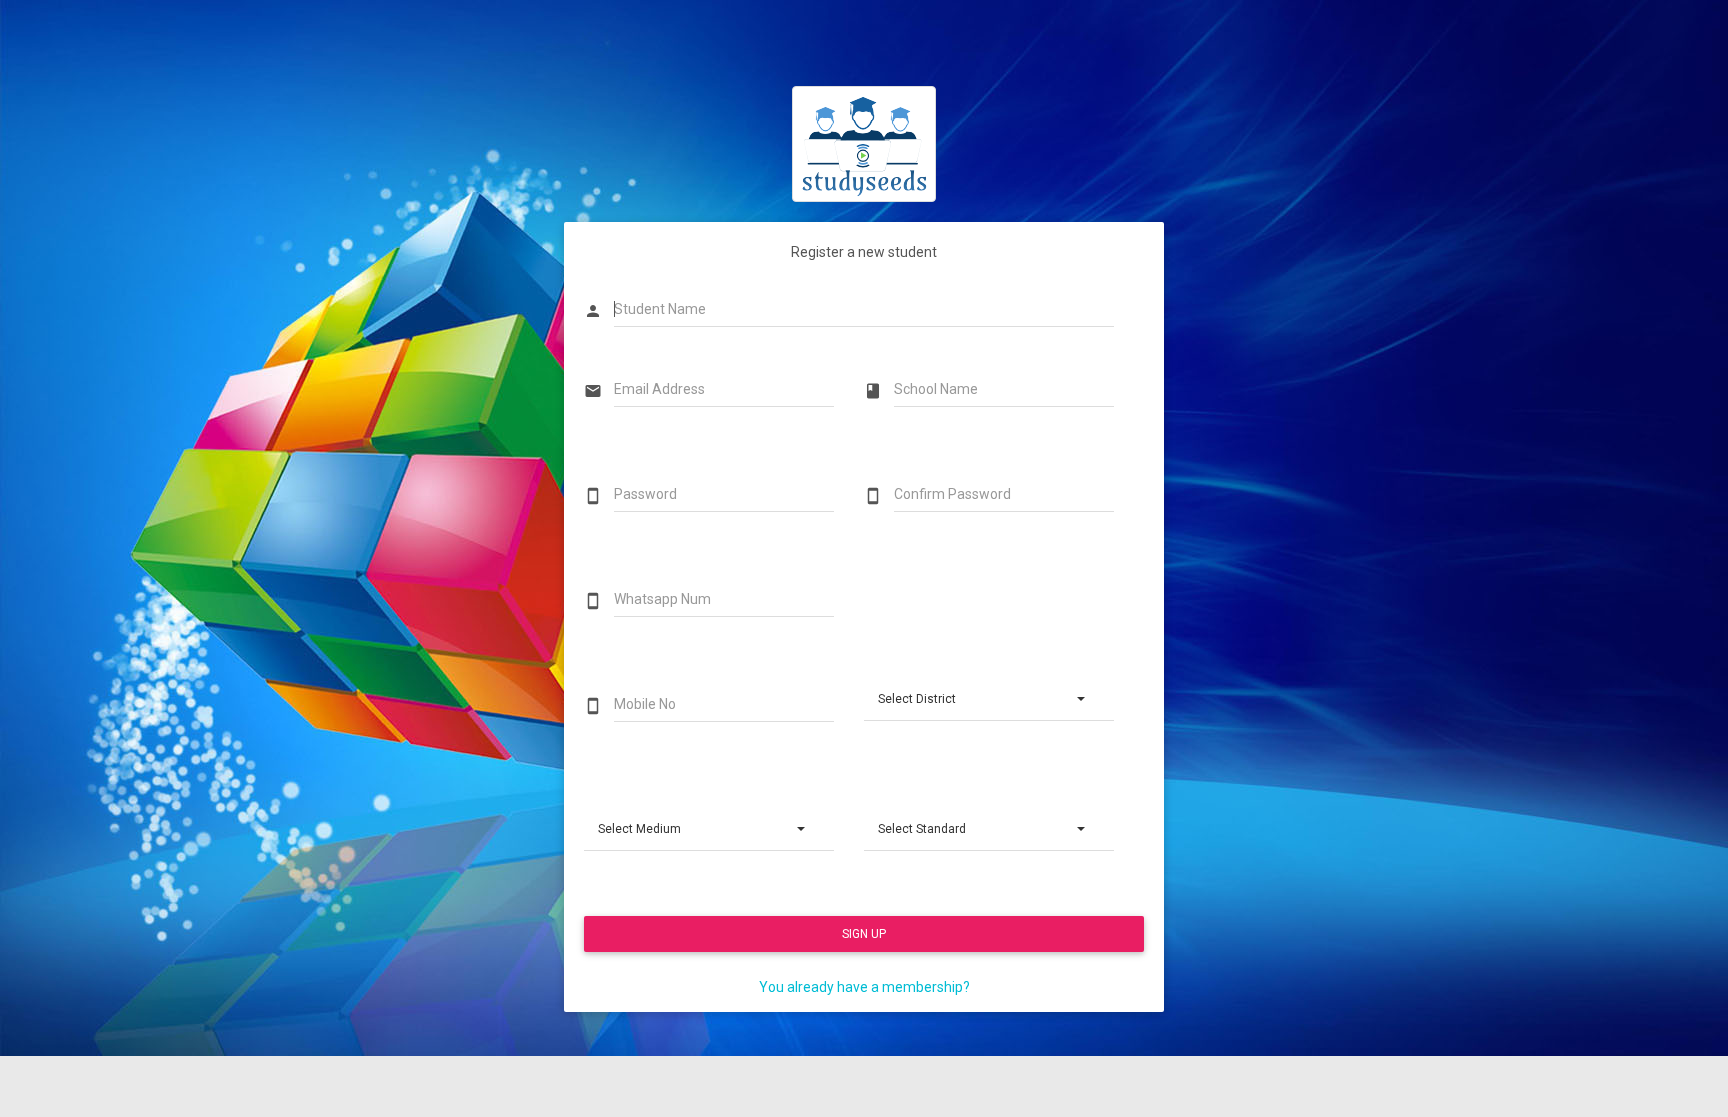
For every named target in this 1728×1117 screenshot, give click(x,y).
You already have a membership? (864, 987)
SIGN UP (864, 934)
